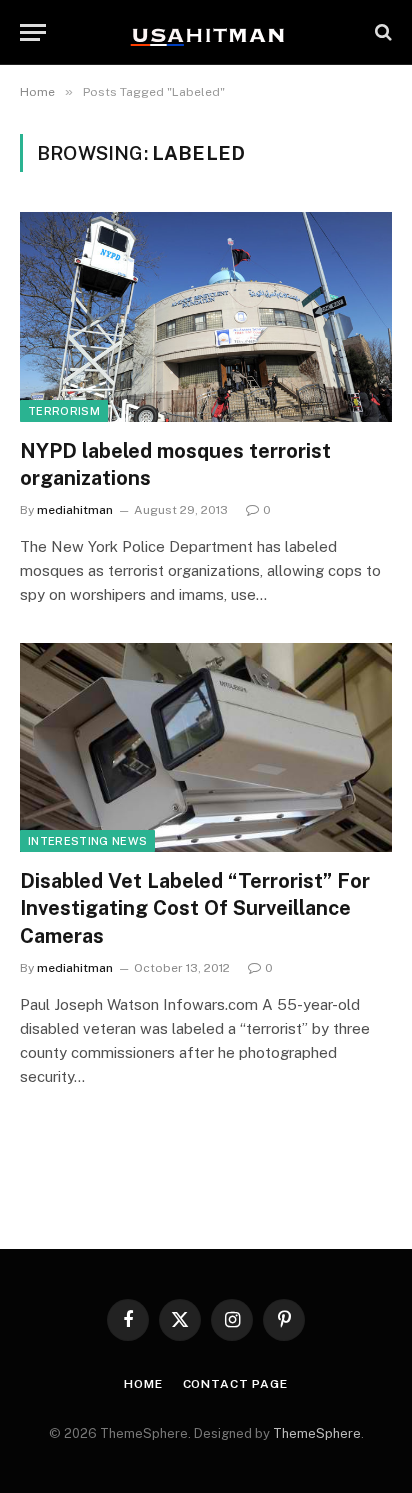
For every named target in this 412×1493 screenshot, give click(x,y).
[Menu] (33, 32)
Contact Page (235, 1384)
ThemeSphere (317, 1433)
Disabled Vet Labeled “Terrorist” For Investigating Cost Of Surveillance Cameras (195, 908)
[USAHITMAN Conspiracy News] (206, 32)
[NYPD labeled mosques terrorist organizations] (206, 316)
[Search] (381, 32)
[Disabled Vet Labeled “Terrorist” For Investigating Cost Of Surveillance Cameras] (206, 747)
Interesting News (87, 841)
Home (143, 1384)
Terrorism (64, 411)
